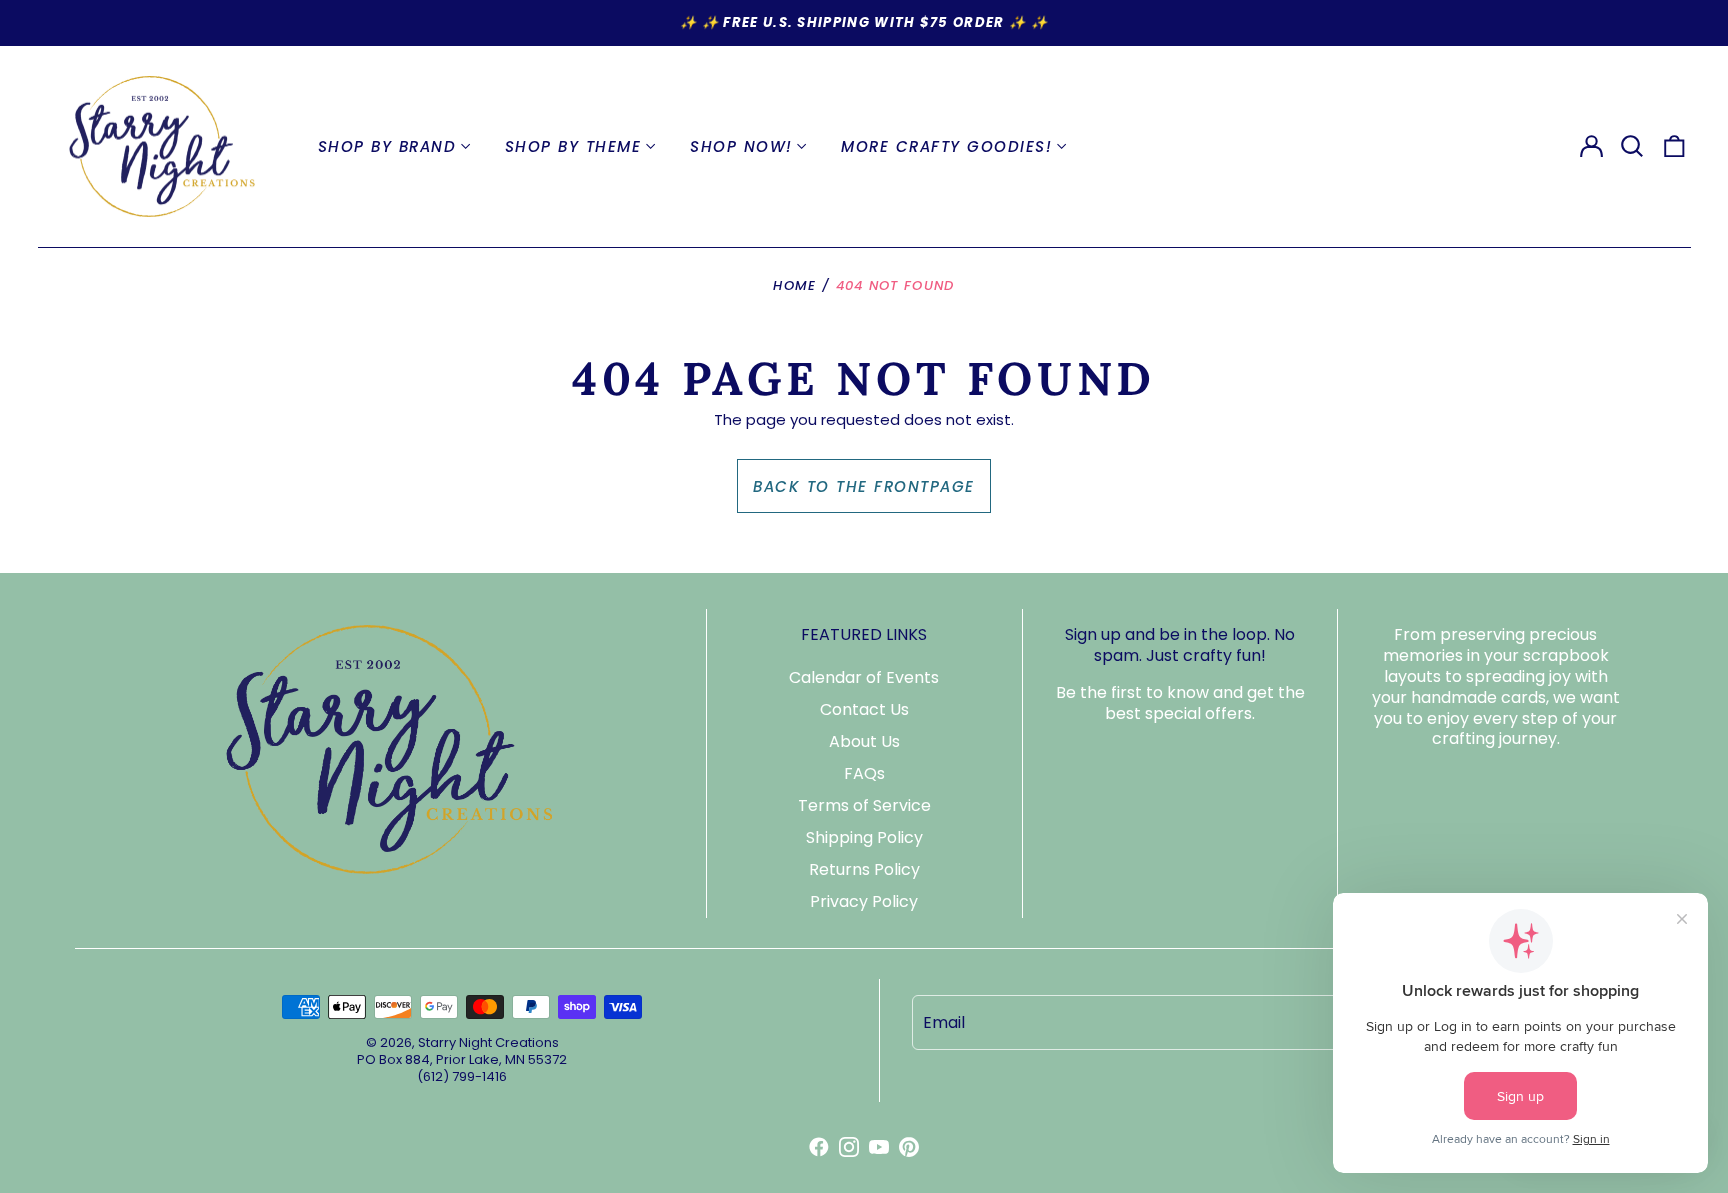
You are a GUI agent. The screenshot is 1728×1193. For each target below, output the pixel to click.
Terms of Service (864, 805)
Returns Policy (864, 869)
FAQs (864, 773)
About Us (864, 741)
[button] (1633, 147)
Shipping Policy (864, 837)
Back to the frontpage (864, 486)
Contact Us (864, 709)
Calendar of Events (864, 677)
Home (794, 285)
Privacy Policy (864, 901)
